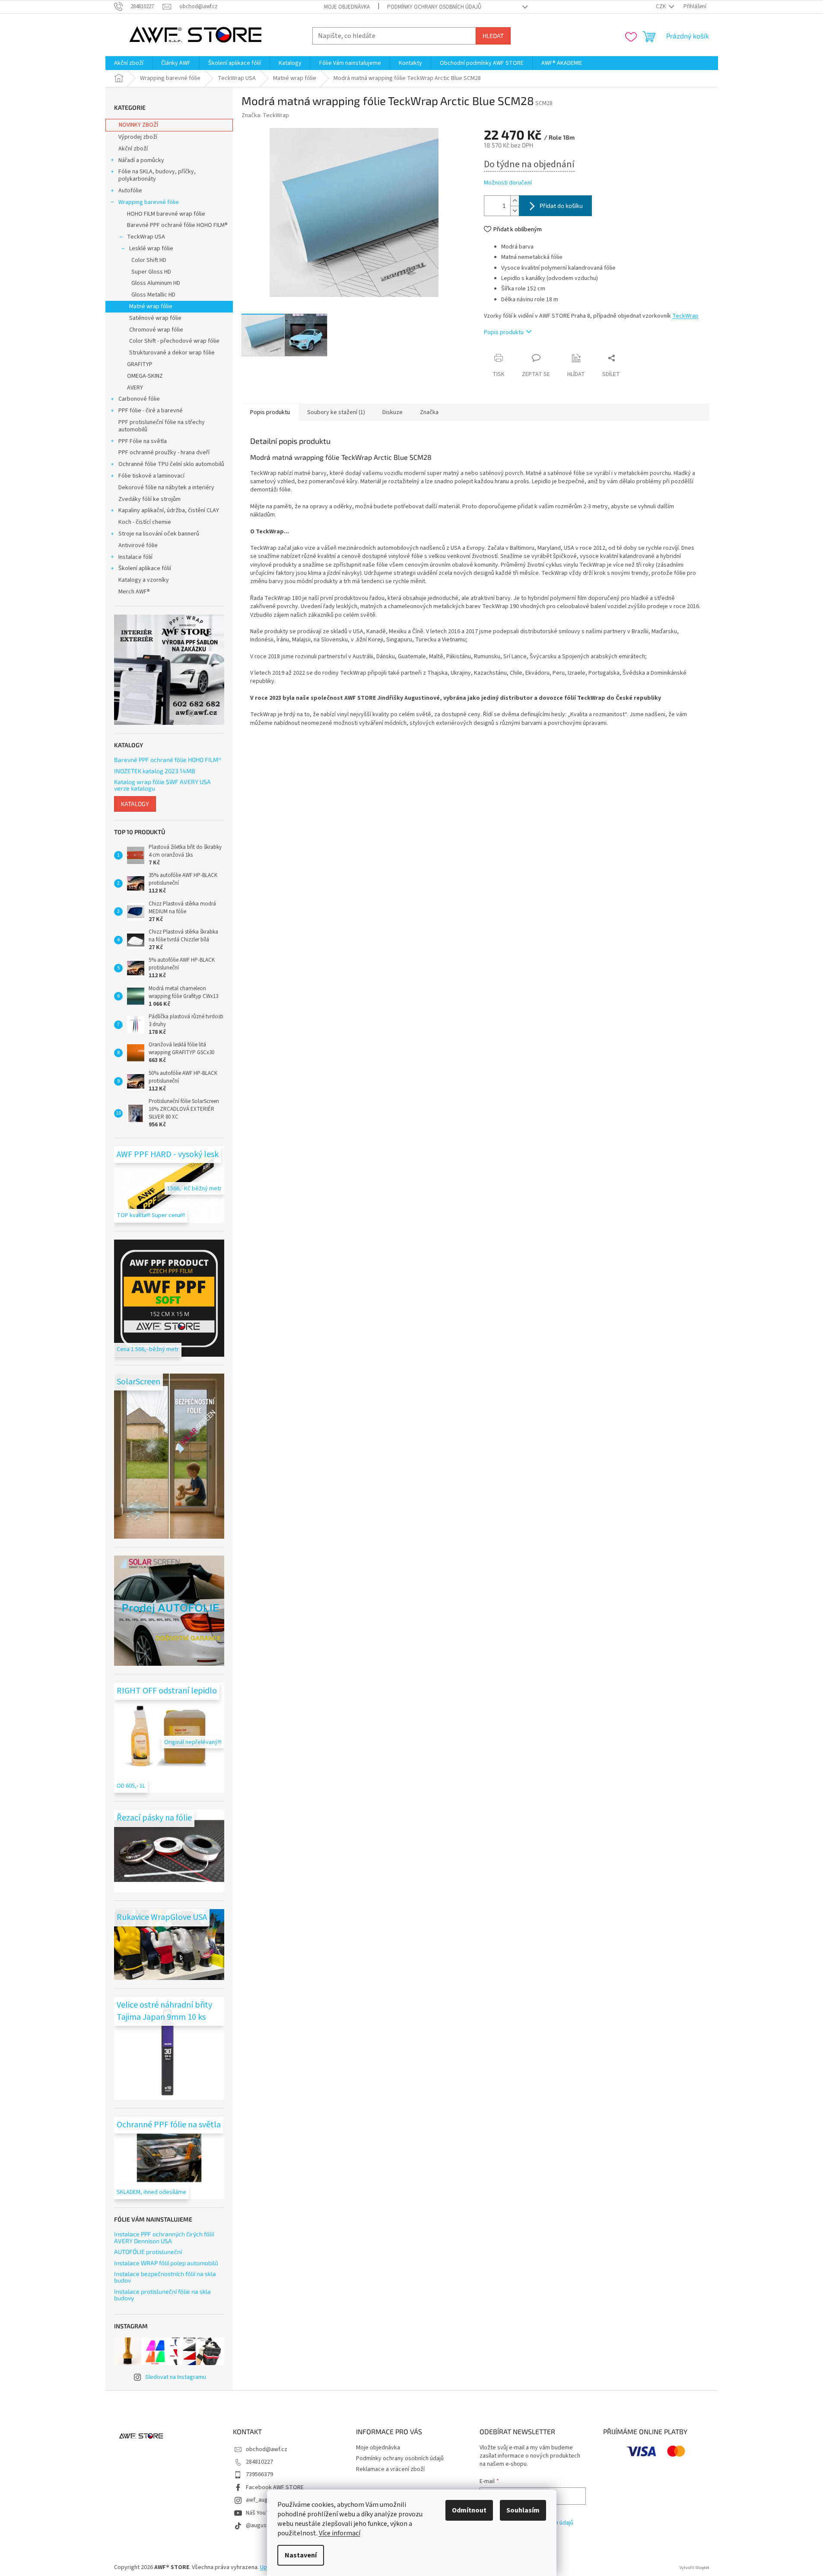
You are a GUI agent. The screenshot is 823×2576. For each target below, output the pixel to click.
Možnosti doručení (508, 183)
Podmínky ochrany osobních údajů (434, 7)
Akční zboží (133, 149)
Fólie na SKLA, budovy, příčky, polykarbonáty (157, 175)
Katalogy (135, 804)
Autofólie (130, 191)
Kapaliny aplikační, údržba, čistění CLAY (169, 510)
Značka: (265, 115)
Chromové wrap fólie (156, 330)
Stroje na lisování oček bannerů (159, 534)
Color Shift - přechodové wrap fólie (174, 341)
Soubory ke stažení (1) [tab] (336, 412)
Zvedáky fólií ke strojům (149, 499)
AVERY (135, 388)
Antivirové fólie (138, 545)
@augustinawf (264, 2525)
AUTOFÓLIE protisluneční (148, 2252)
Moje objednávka (347, 7)
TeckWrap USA (146, 237)
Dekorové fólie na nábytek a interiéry (166, 488)
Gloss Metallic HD (153, 295)
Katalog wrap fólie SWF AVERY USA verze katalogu (162, 785)
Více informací (340, 2533)
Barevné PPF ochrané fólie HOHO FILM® (177, 225)
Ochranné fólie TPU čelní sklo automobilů (171, 464)
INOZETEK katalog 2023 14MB (155, 771)
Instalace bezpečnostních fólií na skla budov (165, 2277)
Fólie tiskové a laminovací (151, 476)
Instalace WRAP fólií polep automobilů (166, 2263)
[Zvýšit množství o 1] (515, 201)
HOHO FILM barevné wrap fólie (166, 214)
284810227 (259, 2462)
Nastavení (301, 2555)
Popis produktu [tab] (270, 412)
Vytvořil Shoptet (694, 2568)
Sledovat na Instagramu (176, 2377)
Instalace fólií (135, 557)
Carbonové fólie (139, 399)
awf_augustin (263, 2500)
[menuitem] (129, 63)
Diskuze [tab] (392, 412)
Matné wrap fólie (151, 306)
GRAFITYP (140, 364)
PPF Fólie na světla (143, 441)
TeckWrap (685, 316)
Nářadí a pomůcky (141, 160)
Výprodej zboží (138, 137)
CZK (661, 6)
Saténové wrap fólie (155, 318)
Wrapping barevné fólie (149, 202)
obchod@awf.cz (267, 2449)
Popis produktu (504, 332)
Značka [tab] (429, 412)
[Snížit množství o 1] (515, 211)
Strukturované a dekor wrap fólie (172, 353)
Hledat (493, 36)
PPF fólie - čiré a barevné (151, 411)
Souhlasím (523, 2510)
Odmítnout (469, 2510)
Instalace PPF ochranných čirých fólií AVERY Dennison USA (164, 2237)
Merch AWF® (134, 592)
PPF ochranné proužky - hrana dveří (164, 453)
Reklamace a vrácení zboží (390, 2469)
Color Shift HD (149, 260)
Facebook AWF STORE (275, 2487)
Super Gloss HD (151, 272)
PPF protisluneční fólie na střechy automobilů (162, 426)
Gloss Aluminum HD (156, 283)
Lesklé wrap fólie (151, 249)
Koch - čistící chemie (145, 522)
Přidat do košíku (561, 206)
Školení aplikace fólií (145, 568)
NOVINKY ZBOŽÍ (138, 125)
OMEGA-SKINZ (145, 376)
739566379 (259, 2474)
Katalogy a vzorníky (144, 580)
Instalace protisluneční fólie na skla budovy (162, 2295)
